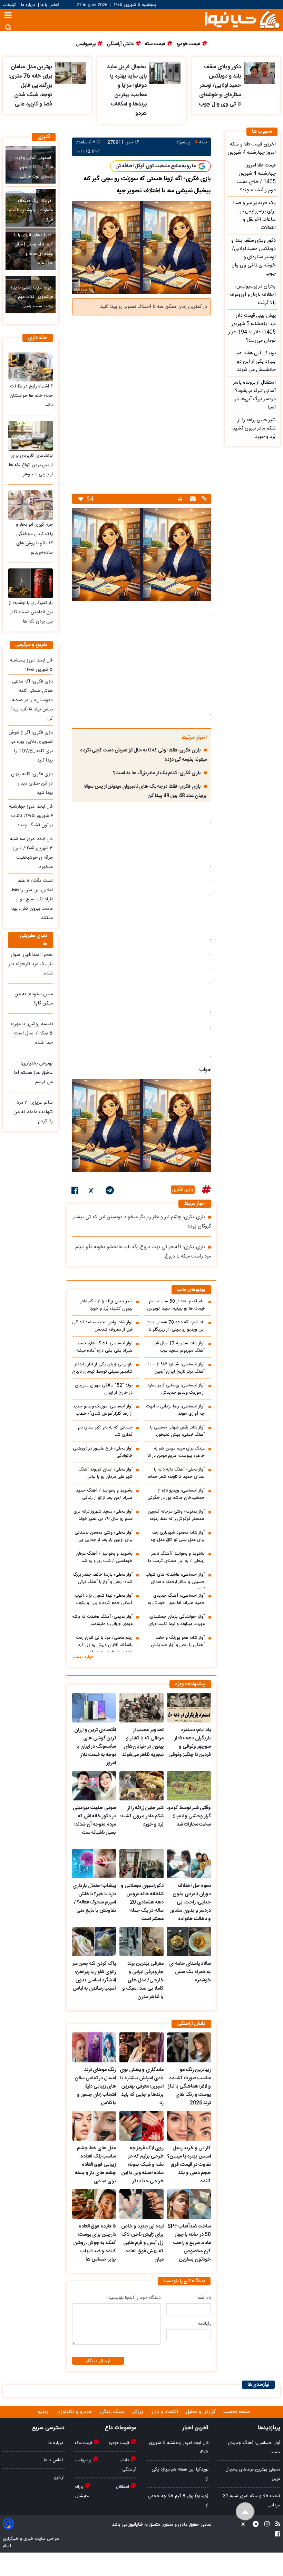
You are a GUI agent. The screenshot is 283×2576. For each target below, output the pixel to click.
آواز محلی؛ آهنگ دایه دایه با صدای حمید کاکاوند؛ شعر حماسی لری (174, 1473)
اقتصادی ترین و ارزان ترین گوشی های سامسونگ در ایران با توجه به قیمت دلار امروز (95, 1747)
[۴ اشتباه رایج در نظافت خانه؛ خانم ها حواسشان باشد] (31, 367)
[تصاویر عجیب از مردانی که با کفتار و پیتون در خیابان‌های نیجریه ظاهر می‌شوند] (141, 1708)
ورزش (138, 2412)
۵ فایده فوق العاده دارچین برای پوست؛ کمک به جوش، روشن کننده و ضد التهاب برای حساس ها (95, 2243)
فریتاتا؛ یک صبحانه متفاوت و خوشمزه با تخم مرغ (31, 210)
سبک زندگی (113, 2412)
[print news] (180, 499)
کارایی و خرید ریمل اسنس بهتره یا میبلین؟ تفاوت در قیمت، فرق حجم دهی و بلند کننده (189, 2165)
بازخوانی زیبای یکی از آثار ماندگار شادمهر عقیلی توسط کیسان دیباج (102, 1368)
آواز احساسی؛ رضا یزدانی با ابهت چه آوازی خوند (175, 1410)
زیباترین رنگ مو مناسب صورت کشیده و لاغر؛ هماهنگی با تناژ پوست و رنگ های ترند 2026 (189, 2087)
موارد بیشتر (83, 1657)
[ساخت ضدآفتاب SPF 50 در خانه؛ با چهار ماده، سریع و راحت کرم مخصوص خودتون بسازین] (189, 2204)
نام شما (204, 2298)
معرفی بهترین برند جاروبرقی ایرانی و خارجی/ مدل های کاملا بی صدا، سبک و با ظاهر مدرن (143, 1980)
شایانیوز (135, 2525)
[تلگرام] (110, 1192)
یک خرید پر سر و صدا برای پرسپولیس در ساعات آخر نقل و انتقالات (254, 215)
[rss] (276, 2525)
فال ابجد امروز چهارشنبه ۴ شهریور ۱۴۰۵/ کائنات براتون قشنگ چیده (31, 816)
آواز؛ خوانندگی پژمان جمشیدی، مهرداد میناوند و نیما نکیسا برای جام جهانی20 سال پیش (177, 1620)
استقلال (123, 2487)
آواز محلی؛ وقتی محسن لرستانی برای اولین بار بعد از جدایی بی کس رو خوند (104, 1536)
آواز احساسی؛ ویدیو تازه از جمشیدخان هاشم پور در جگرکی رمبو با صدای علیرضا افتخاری (176, 1494)
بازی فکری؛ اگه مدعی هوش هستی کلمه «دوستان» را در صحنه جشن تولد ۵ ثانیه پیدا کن (32, 700)
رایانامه (204, 2324)
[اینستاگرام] (265, 2525)
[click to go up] (245, 2512)
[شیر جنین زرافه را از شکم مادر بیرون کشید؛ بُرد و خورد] (141, 1786)
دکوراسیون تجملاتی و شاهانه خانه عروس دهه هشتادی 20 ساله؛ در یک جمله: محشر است (142, 1902)
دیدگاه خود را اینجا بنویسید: (134, 2298)
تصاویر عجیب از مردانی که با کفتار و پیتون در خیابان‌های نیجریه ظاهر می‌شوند (143, 1742)
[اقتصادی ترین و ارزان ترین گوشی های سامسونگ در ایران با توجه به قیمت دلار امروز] (94, 1708)
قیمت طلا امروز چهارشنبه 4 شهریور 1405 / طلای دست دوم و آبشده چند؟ (256, 178)
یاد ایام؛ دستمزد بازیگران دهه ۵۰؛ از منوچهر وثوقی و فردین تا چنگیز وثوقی (190, 1742)
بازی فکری (183, 1190)
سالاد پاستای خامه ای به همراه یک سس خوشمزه (190, 1972)
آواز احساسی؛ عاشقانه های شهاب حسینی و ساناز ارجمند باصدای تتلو (175, 1580)
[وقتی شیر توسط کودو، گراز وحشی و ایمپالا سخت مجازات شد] (189, 1786)
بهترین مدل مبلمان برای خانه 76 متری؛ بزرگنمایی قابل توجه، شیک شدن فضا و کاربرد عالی (30, 86)
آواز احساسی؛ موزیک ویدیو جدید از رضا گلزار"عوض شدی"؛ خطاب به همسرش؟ (103, 1410)
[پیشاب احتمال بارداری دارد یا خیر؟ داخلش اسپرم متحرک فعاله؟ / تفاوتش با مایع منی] (94, 1864)
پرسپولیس (84, 2460)
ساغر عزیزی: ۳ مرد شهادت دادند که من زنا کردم (33, 1112)
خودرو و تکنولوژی (75, 2412)
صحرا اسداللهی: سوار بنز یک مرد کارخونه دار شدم (31, 964)
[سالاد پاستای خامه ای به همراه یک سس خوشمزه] (189, 1942)
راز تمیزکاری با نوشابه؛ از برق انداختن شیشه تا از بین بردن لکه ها (31, 612)
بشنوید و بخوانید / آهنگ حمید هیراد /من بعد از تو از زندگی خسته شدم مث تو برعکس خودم (103, 1494)
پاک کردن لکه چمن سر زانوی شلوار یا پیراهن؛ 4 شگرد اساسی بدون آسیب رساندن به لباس (94, 1976)
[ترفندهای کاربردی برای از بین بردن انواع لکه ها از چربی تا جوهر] (31, 436)
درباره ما (28, 5)
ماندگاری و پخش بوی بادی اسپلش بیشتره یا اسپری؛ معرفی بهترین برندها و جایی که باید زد (141, 2087)
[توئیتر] (92, 1192)
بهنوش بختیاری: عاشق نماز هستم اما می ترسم (33, 1073)
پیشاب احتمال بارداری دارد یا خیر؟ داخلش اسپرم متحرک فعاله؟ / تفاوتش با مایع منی (94, 1898)
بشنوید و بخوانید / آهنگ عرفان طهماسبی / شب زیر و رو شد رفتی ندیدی (104, 1557)
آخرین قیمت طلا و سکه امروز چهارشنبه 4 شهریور (252, 149)
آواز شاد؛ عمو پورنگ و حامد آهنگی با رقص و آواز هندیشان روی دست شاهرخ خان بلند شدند (174, 1641)
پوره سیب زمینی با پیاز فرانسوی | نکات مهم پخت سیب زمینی (32, 297)
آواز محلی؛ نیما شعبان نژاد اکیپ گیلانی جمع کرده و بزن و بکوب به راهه (104, 1599)
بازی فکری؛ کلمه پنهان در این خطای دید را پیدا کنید (32, 784)
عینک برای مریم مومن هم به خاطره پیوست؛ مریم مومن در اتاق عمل (174, 1452)
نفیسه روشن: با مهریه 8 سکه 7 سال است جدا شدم (32, 1033)
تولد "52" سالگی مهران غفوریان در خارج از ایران (104, 1389)
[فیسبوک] (75, 1192)
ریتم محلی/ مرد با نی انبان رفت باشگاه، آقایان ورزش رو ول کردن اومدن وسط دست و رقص (104, 1643)
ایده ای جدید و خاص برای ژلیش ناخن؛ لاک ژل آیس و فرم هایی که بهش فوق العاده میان (142, 2243)
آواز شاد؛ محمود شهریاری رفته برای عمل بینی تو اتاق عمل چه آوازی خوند (178, 1536)
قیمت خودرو (119, 2443)
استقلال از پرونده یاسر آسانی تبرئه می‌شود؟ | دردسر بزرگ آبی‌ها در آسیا (254, 395)
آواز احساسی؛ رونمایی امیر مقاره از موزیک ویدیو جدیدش (176, 1389)
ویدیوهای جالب (191, 1290)
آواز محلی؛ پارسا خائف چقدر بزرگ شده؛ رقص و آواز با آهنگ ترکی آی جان (103, 1578)
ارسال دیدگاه (98, 2361)
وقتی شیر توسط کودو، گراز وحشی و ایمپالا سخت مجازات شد (189, 1816)
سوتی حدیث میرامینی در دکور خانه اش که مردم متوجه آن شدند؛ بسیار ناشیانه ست (94, 1820)
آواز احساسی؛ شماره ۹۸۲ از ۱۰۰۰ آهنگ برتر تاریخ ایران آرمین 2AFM (176, 1368)
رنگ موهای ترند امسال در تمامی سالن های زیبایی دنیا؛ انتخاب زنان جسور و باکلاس (95, 2087)
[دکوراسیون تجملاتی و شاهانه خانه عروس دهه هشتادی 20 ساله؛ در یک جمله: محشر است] (141, 1864)
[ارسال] (192, 499)
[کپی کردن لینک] (203, 499)
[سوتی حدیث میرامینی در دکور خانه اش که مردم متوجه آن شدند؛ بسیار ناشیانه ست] (94, 1786)
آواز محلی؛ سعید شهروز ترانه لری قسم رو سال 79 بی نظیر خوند (103, 1515)
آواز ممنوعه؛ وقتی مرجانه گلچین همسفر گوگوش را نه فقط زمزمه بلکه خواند (176, 1515)
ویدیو (44, 2412)
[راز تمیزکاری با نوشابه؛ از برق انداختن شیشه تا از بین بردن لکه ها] (31, 583)
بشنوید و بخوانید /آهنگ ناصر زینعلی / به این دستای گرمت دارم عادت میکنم (174, 1557)
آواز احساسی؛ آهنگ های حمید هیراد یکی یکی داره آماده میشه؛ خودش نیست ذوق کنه (104, 1347)
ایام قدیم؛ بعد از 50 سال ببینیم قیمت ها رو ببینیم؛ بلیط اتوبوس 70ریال (176, 1305)
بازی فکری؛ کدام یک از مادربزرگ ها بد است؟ (157, 773)
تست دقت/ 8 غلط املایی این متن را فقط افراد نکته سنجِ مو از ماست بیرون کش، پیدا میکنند (32, 899)
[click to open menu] (8, 16)
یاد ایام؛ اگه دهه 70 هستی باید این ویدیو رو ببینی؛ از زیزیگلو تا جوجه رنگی (176, 1326)
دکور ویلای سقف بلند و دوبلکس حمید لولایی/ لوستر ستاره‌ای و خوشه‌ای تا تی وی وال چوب (220, 86)
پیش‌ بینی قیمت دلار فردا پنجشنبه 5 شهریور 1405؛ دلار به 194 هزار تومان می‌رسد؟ (252, 328)
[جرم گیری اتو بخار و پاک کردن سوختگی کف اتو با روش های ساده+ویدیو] (31, 505)
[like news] (81, 499)
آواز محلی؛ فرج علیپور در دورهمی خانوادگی (103, 1452)
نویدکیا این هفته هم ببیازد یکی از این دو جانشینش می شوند (256, 362)
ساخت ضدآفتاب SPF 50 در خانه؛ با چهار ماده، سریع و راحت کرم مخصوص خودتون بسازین (189, 2243)
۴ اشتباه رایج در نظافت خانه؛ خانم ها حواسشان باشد (31, 396)
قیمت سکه (84, 2443)
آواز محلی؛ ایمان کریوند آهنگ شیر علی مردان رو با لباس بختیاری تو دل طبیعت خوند (105, 1473)
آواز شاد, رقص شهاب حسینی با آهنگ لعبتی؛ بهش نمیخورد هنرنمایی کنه (177, 1431)
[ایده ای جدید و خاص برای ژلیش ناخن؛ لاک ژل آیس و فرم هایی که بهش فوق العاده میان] (141, 2204)
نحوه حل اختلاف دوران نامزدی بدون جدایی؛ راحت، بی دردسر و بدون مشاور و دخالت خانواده (190, 1902)
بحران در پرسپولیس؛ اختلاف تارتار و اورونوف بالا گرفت (253, 295)
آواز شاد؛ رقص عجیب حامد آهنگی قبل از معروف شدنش (102, 1326)
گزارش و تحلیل (201, 2412)
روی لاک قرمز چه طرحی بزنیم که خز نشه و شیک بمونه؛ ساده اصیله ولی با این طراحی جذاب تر (142, 2165)
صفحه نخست (237, 2412)
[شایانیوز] (242, 19)
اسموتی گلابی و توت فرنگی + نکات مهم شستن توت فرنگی (34, 167)
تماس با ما (50, 5)
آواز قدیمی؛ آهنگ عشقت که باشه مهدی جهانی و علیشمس (102, 1620)
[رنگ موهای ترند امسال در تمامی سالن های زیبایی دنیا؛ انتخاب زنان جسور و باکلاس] (94, 2047)
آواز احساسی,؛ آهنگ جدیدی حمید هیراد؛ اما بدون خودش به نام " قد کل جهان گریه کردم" (176, 1599)
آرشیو (59, 2477)
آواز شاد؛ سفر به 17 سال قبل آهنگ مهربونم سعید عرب (179, 1347)
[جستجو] (8, 27)
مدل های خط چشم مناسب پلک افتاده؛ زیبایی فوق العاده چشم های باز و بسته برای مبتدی (95, 2165)
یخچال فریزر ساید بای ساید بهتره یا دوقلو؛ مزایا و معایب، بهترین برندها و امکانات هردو (127, 90)
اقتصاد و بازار (165, 2412)
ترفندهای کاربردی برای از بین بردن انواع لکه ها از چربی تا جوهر (31, 465)
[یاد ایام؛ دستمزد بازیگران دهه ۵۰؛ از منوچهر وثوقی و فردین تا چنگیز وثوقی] (189, 1708)
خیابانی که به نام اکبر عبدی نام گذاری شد (105, 1431)
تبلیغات (10, 5)
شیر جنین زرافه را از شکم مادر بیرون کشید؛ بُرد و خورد (106, 1305)
